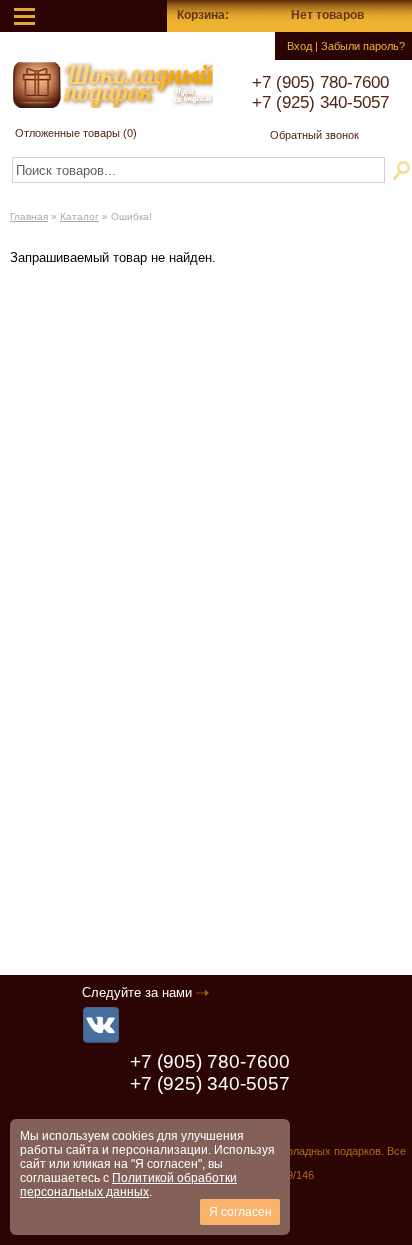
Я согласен (240, 1212)
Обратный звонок (314, 135)
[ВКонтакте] (101, 1025)
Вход (299, 46)
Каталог (79, 216)
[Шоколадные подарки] (113, 85)
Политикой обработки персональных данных (128, 1185)
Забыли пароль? (363, 46)
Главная (29, 216)
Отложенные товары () (76, 133)
